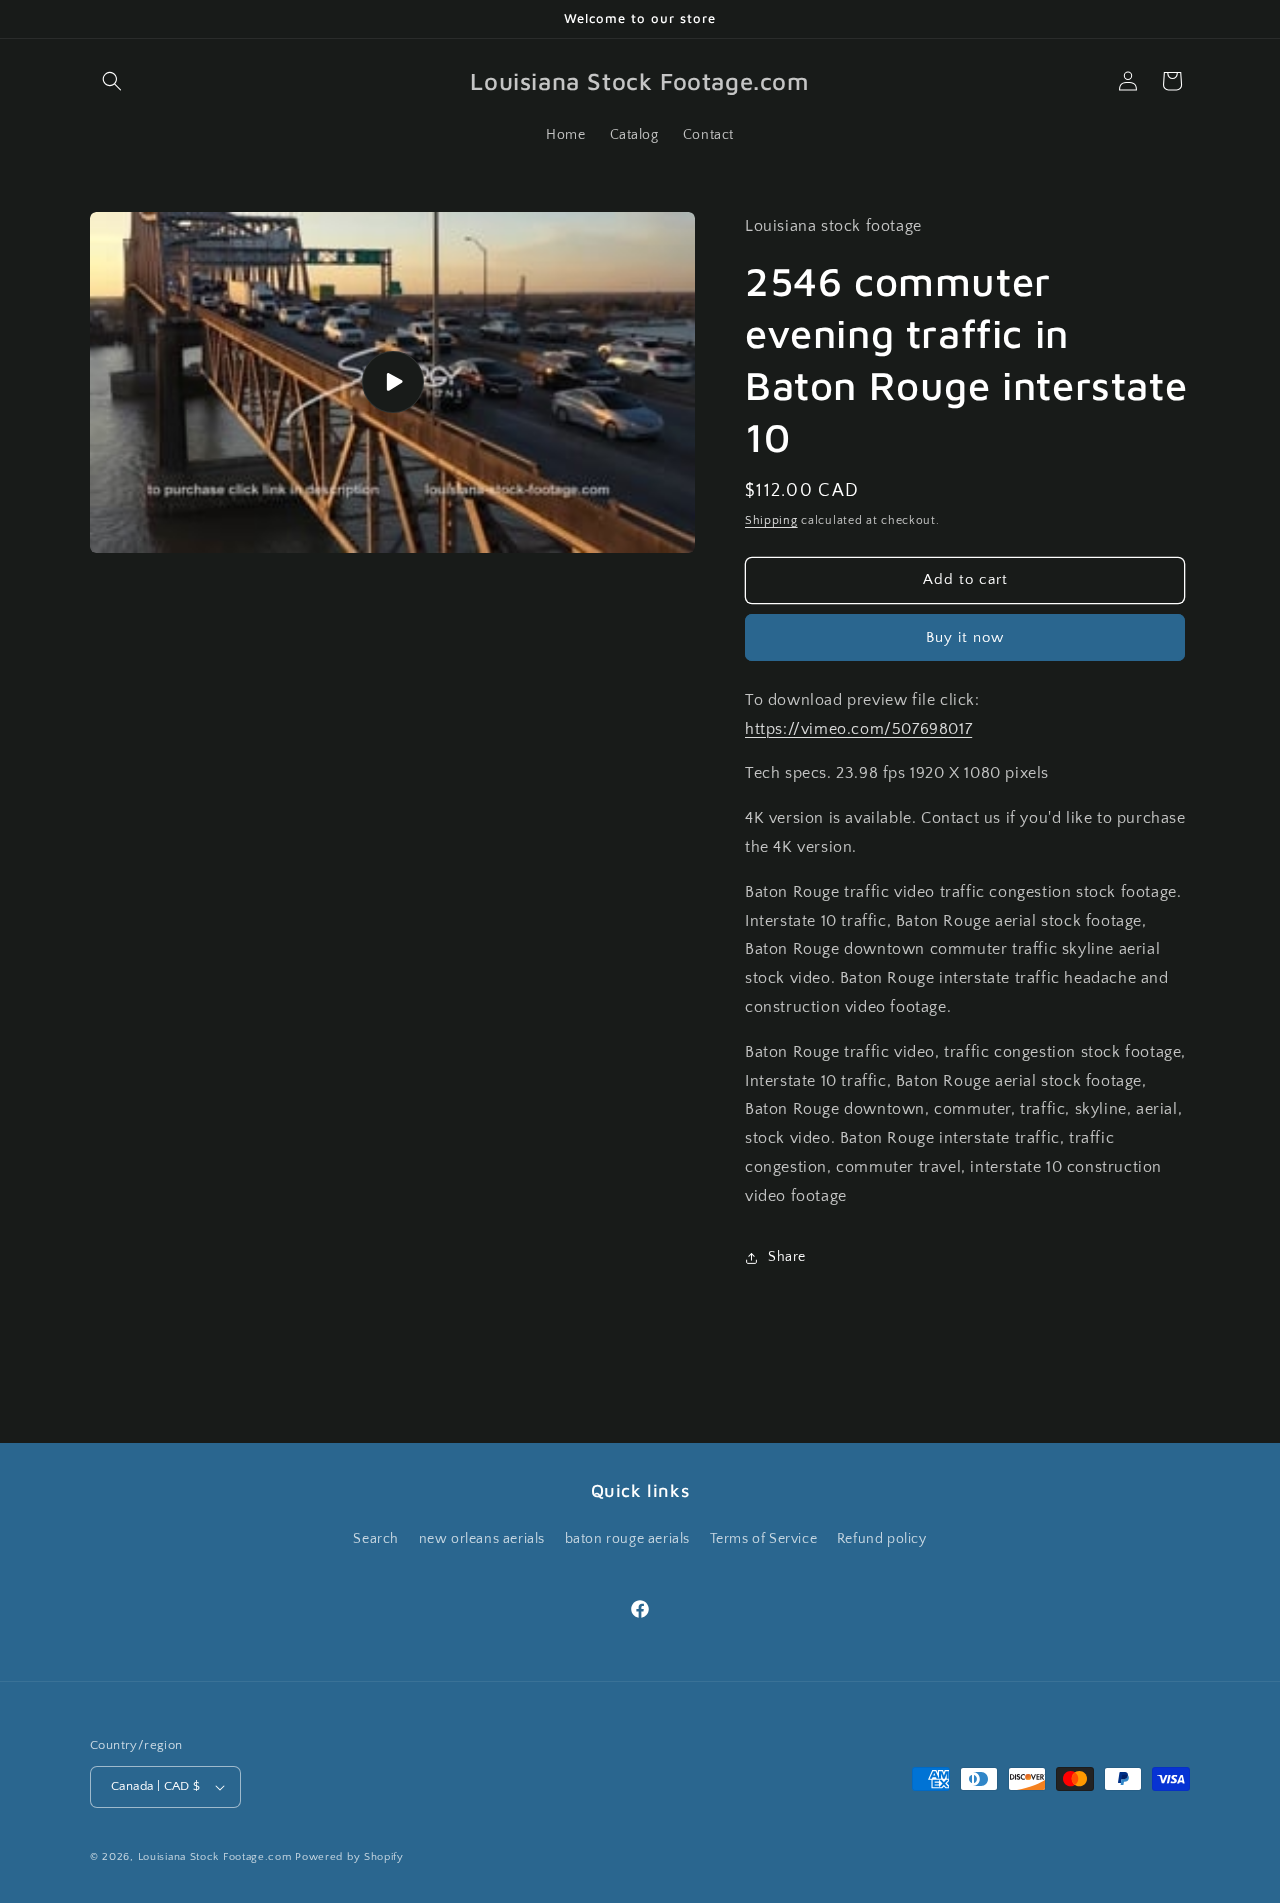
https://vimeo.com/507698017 (858, 729)
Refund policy (882, 1539)
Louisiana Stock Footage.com (215, 1857)
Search (376, 1539)
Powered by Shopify (349, 1857)
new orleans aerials (482, 1539)
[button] (112, 81)
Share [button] (787, 1257)
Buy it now (965, 637)
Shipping (771, 520)
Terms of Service (764, 1539)
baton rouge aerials (627, 1539)
